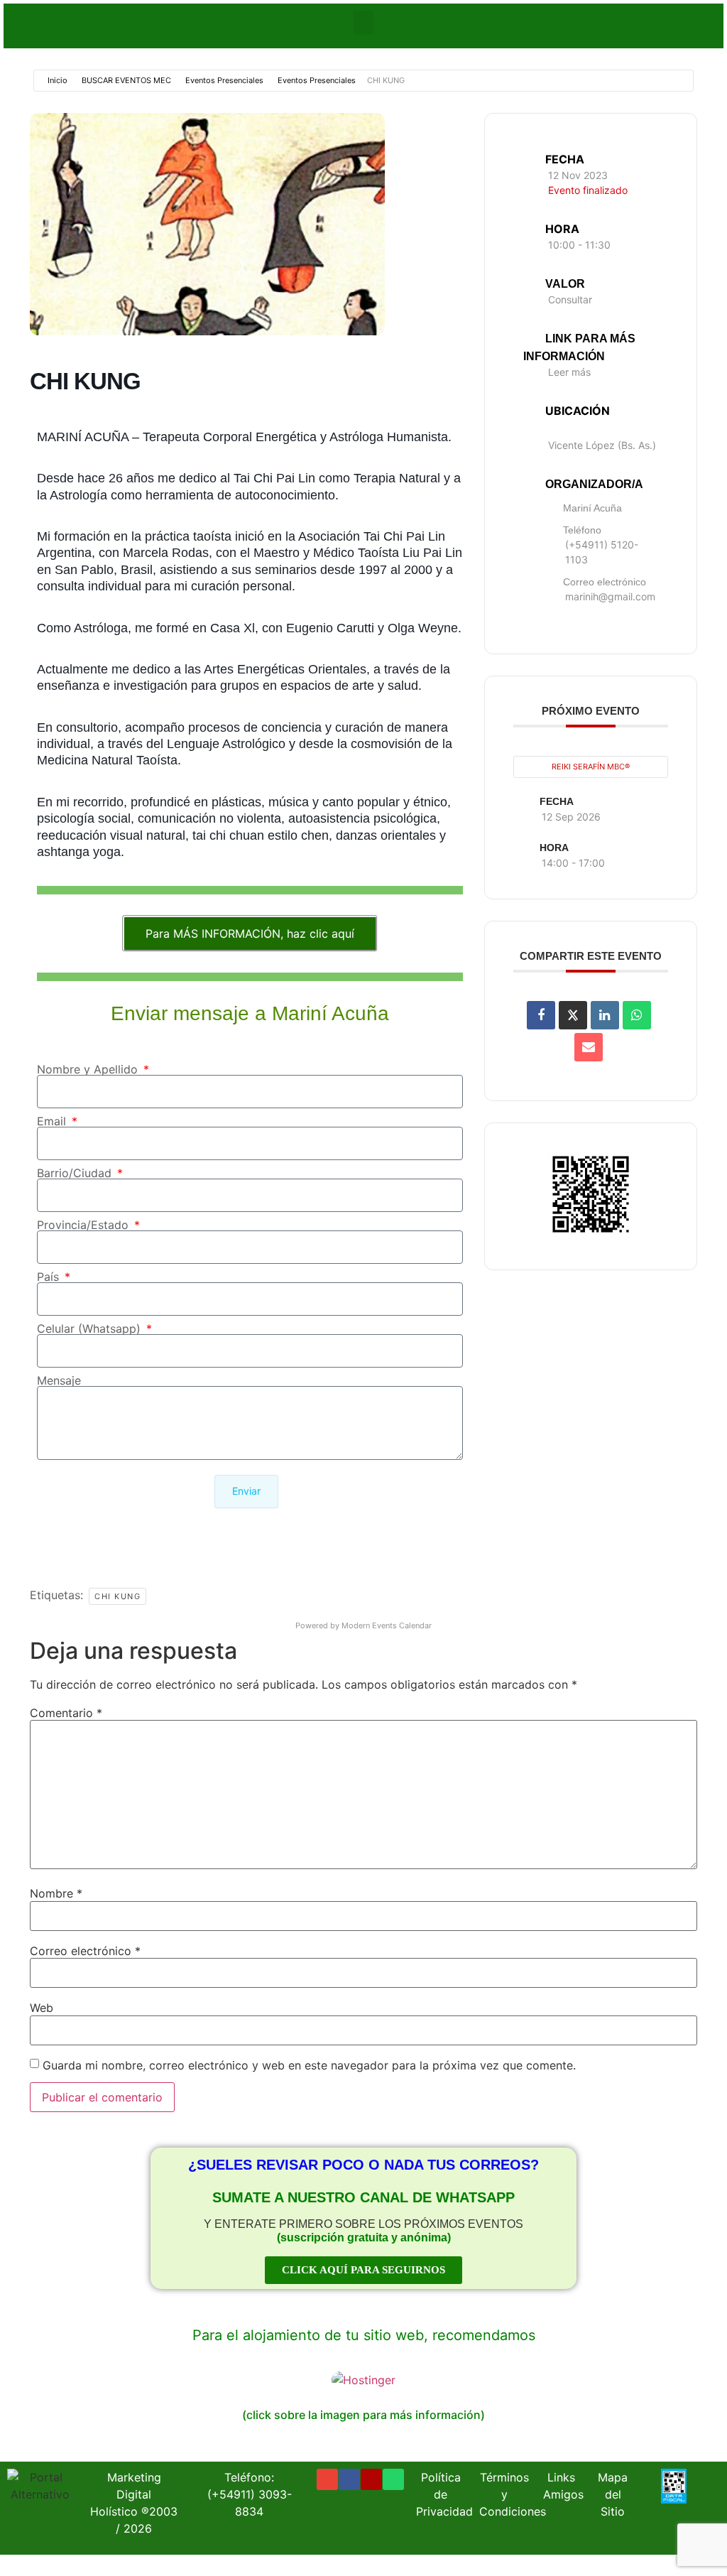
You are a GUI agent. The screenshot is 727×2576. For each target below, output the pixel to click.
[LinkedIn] (605, 1015)
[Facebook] (349, 2479)
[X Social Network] (573, 1015)
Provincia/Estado (84, 1225)
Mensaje (59, 1380)
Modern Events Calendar (387, 1625)
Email (53, 1121)
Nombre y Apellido (89, 1069)
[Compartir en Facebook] (541, 1015)
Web (42, 2008)
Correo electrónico (85, 1951)
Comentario (66, 1713)
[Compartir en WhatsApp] (637, 1015)
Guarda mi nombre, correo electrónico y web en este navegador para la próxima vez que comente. (309, 2065)
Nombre (56, 1893)
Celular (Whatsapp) (91, 1328)
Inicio (58, 80)
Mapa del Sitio (613, 2494)
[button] (363, 22)
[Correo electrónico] (589, 1047)
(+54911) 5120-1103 (602, 552)
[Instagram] (371, 2479)
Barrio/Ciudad (76, 1173)
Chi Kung (117, 1596)
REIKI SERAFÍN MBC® (591, 767)
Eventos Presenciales (224, 80)
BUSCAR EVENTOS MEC (126, 80)
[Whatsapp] (393, 2479)
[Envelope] (327, 2479)
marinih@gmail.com (610, 596)
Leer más (569, 372)
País (50, 1277)
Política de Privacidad (444, 2494)
